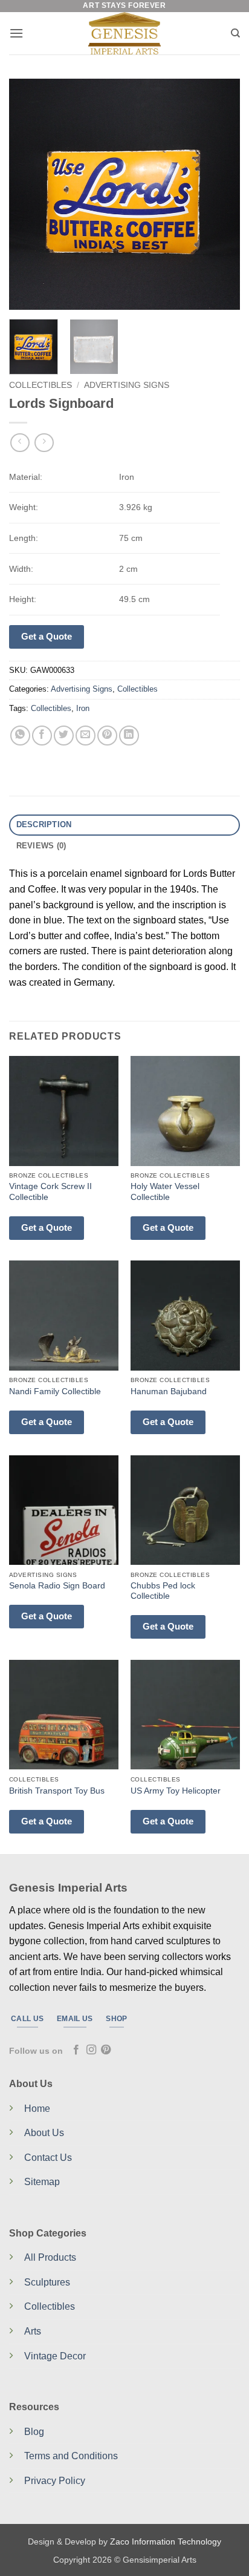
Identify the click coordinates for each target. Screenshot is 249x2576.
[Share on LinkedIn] (129, 736)
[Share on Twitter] (64, 736)
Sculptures (47, 2282)
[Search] (235, 33)
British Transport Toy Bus (57, 1791)
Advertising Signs (127, 385)
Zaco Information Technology (166, 2542)
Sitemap (42, 2182)
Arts (33, 2331)
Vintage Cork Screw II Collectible (50, 1192)
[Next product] (20, 443)
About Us (44, 2133)
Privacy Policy (55, 2481)
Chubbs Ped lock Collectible (163, 1591)
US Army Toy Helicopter (176, 1791)
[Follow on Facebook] (76, 2050)
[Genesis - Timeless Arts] (125, 33)
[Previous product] (44, 443)
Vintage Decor (55, 2356)
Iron (83, 708)
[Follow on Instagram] (91, 2050)
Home (37, 2109)
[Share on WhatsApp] (20, 736)
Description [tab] (44, 824)
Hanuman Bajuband (169, 1391)
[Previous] (29, 194)
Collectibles (40, 385)
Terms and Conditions (71, 2456)
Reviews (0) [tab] (41, 846)
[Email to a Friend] (86, 736)
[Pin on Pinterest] (107, 736)
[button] (16, 33)
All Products (50, 2257)
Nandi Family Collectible (55, 1391)
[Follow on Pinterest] (106, 2050)
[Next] (220, 194)
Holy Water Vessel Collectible (165, 1192)
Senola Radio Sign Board (57, 1586)
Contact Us (48, 2158)
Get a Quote (47, 636)
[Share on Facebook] (42, 736)
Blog (34, 2432)
